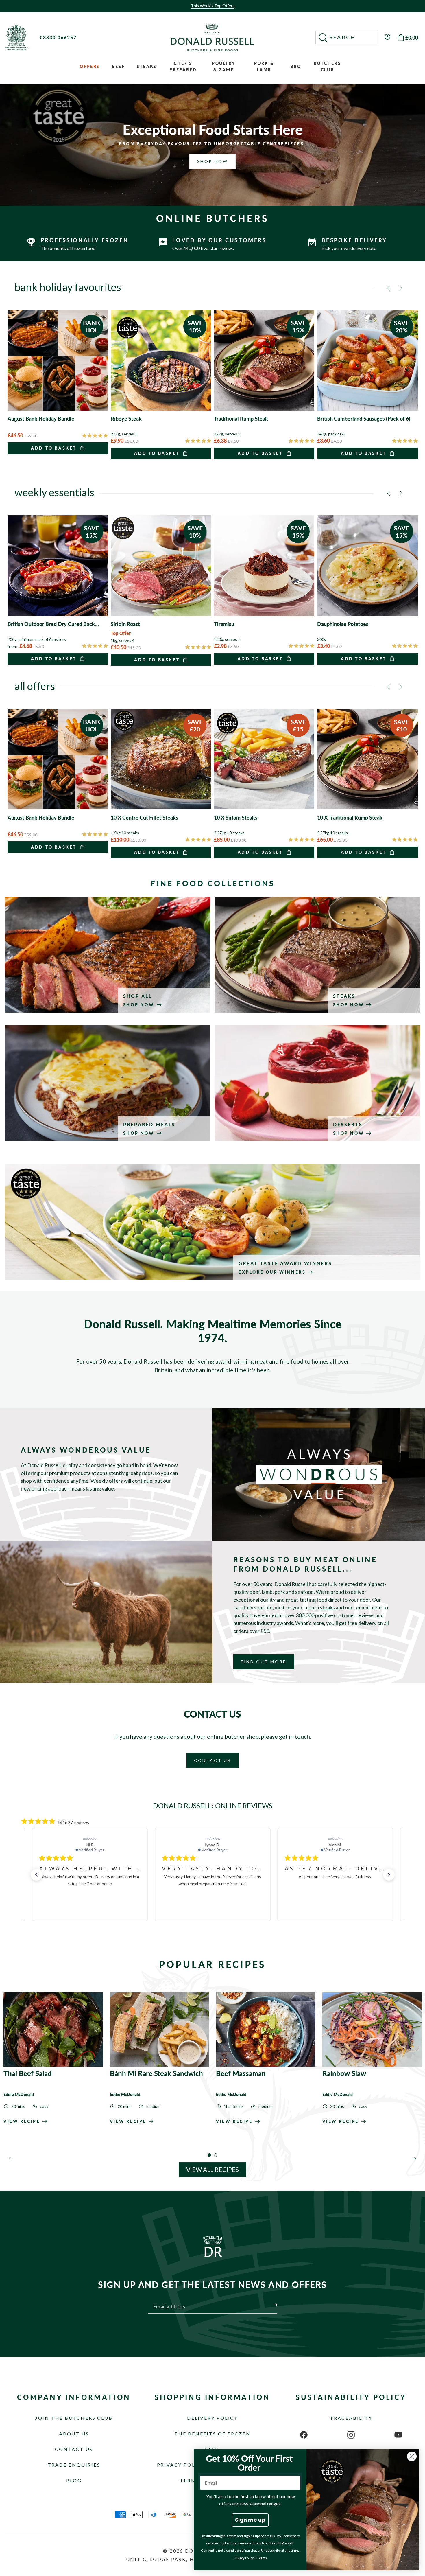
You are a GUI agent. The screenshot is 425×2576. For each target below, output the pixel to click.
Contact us (74, 2449)
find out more (264, 1662)
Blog (74, 2480)
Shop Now (213, 161)
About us (74, 2434)
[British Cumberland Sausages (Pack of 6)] (367, 385)
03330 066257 (58, 37)
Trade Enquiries (74, 2465)
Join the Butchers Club (74, 2418)
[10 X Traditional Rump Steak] (367, 784)
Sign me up (250, 2520)
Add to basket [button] (54, 448)
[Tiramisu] (264, 590)
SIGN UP (268, 2301)
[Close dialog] (412, 2456)
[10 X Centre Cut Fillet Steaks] (161, 784)
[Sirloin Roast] (161, 590)
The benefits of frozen (212, 2434)
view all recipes (212, 2169)
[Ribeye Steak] (161, 385)
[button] (347, 38)
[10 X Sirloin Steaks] (264, 784)
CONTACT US (212, 1760)
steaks (328, 1607)
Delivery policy (212, 2418)
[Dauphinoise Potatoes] (367, 590)
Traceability (351, 2418)
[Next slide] (414, 2159)
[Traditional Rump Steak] (264, 385)
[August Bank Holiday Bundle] (58, 382)
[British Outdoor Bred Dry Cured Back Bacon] (58, 590)
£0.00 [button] (412, 38)
